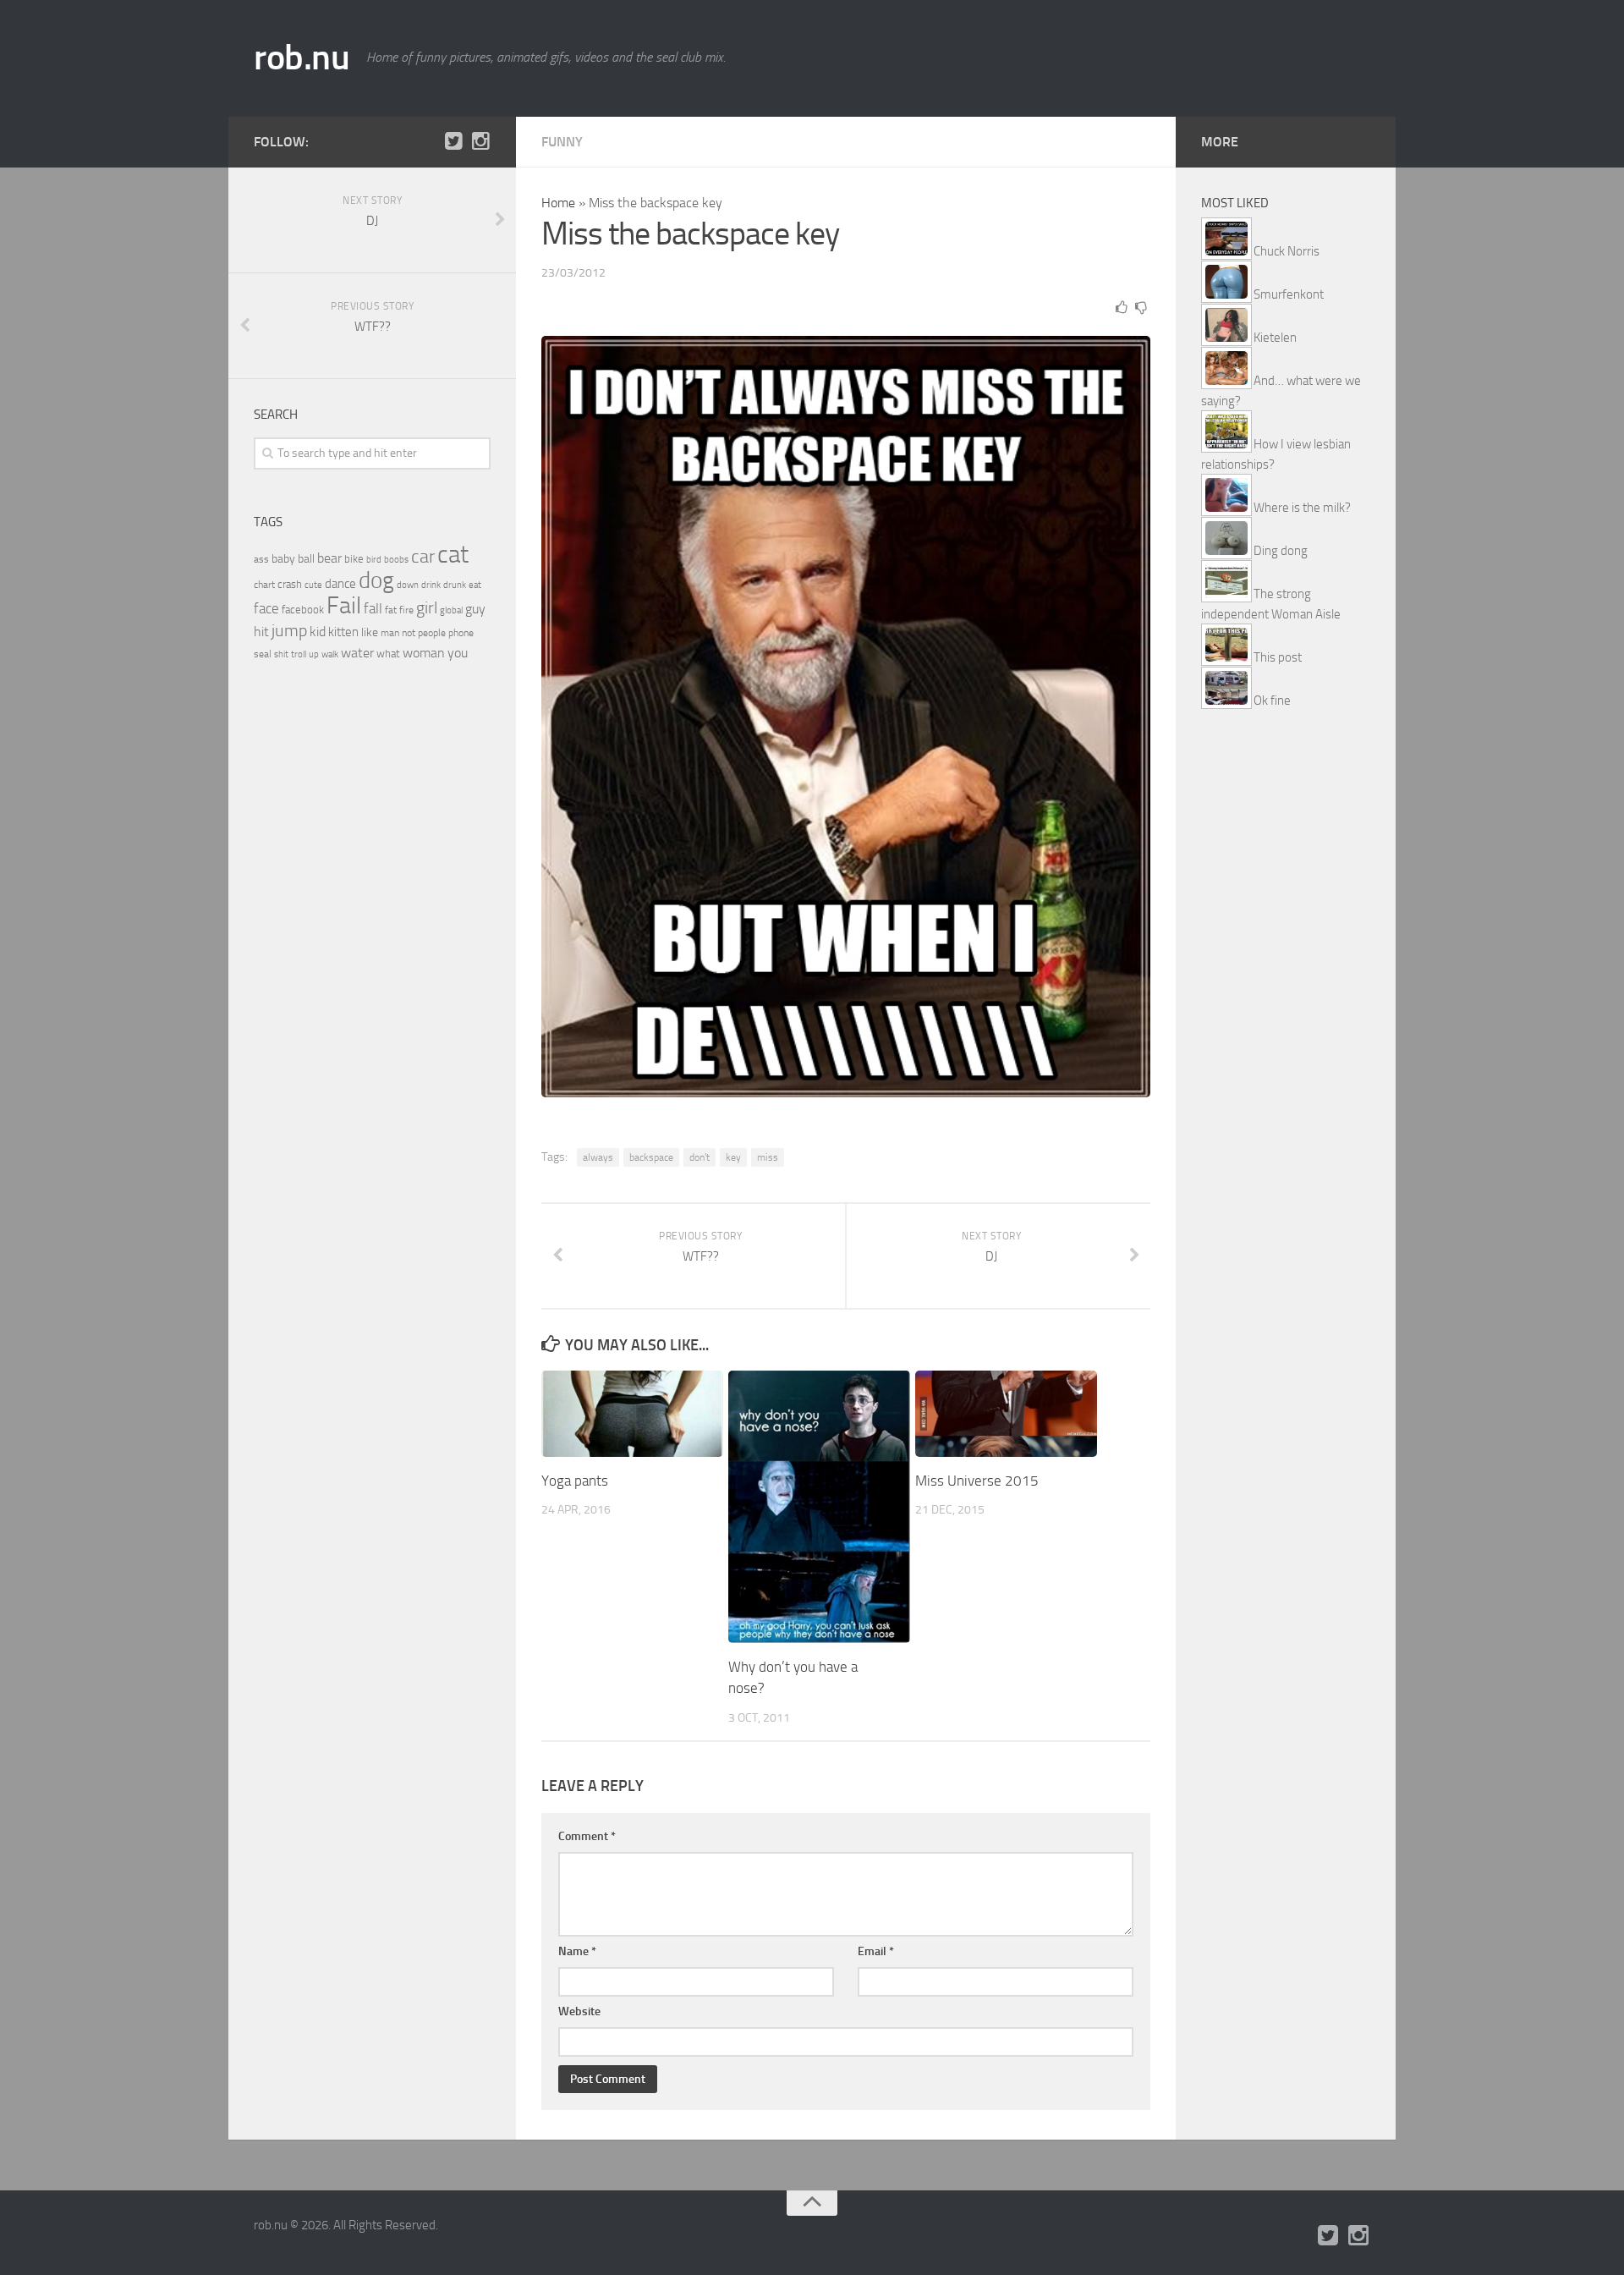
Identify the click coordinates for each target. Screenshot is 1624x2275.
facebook (303, 610)
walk (330, 654)
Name (577, 1951)
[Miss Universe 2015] (1006, 1413)
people (432, 632)
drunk (455, 585)
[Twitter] (453, 141)
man (390, 633)
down (408, 585)
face (266, 608)
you (458, 653)
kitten (343, 632)
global (451, 610)
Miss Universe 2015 (977, 1481)
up (314, 654)
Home (558, 203)
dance (340, 584)
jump (289, 630)
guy (475, 609)
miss (768, 1157)
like (370, 632)
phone (461, 633)
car (423, 557)
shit (281, 654)
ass (261, 559)
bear (329, 558)
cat (453, 555)
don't (700, 1157)
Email (876, 1951)
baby (283, 559)
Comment (587, 1836)
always (598, 1157)
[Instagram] (480, 141)
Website (579, 2011)
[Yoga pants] (632, 1413)
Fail (344, 605)
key (733, 1157)
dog (376, 580)
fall (373, 608)
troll (299, 654)
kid (318, 632)
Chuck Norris (1287, 251)
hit (261, 632)
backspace (651, 1157)
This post (1278, 657)
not (409, 633)
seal (263, 654)
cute (313, 585)
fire (406, 610)
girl (427, 608)
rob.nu (302, 58)
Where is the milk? (1302, 508)
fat (391, 610)
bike (354, 559)
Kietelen (1275, 338)
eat (475, 585)
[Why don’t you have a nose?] (819, 1507)
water (357, 653)
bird (374, 560)
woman (424, 653)
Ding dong (1281, 551)
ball (306, 559)
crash (290, 584)
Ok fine (1272, 701)
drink (431, 585)
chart (264, 585)
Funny (562, 142)
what (388, 654)
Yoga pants (575, 1481)
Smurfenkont (1289, 294)
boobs (396, 559)
